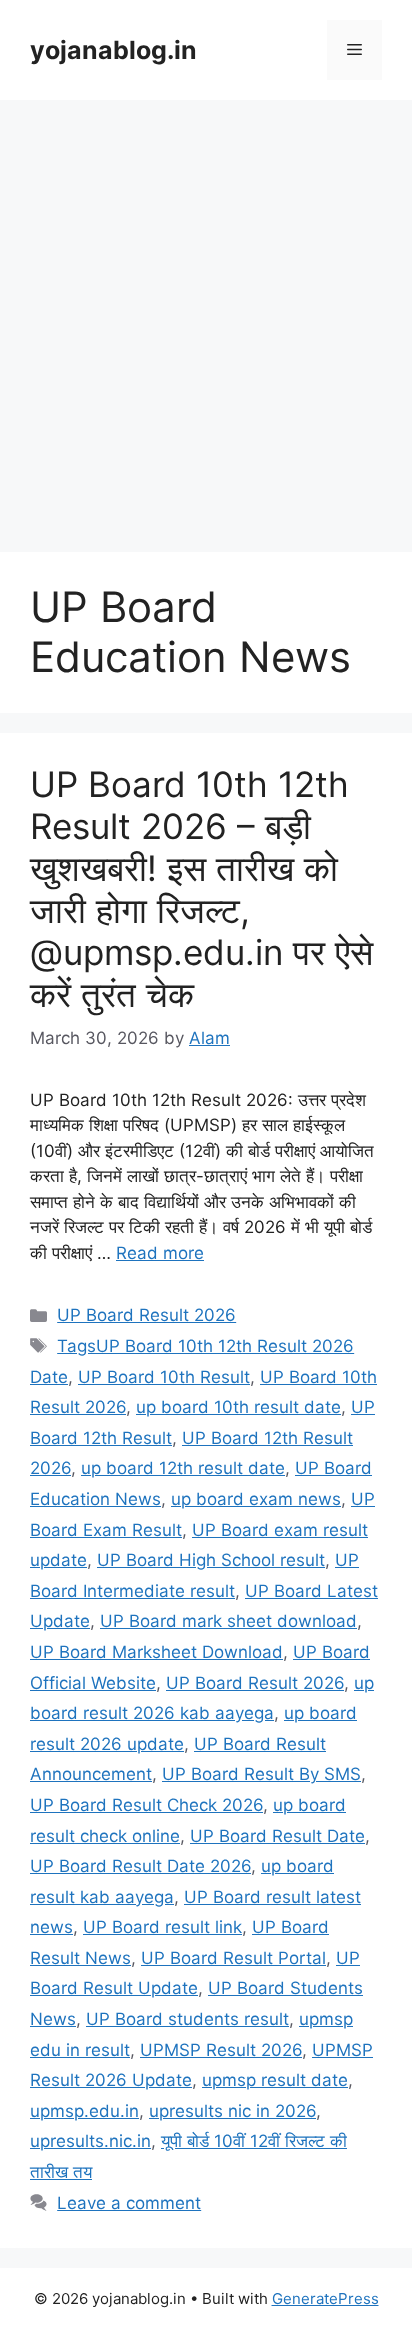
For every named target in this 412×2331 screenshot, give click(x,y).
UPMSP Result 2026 (221, 2050)
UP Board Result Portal (233, 1958)
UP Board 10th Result (164, 1377)
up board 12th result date (183, 1468)
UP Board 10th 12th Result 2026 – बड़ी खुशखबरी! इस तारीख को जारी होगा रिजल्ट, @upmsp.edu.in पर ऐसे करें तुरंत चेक (201, 889)
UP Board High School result (211, 1560)
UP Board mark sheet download (228, 1621)
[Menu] (354, 50)
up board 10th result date (238, 1407)
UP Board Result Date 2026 (140, 1866)
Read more (160, 1253)
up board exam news (256, 1499)
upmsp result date (275, 2080)
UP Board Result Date (277, 1836)
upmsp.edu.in (84, 2111)
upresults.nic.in (90, 2141)
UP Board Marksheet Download (156, 1652)
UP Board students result (187, 2019)
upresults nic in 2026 (232, 2111)
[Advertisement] (206, 316)
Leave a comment (129, 2203)
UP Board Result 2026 (146, 1315)
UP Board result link (162, 1927)
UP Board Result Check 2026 (146, 1805)
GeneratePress (325, 2298)
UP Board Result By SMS (261, 1774)
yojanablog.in (113, 50)
